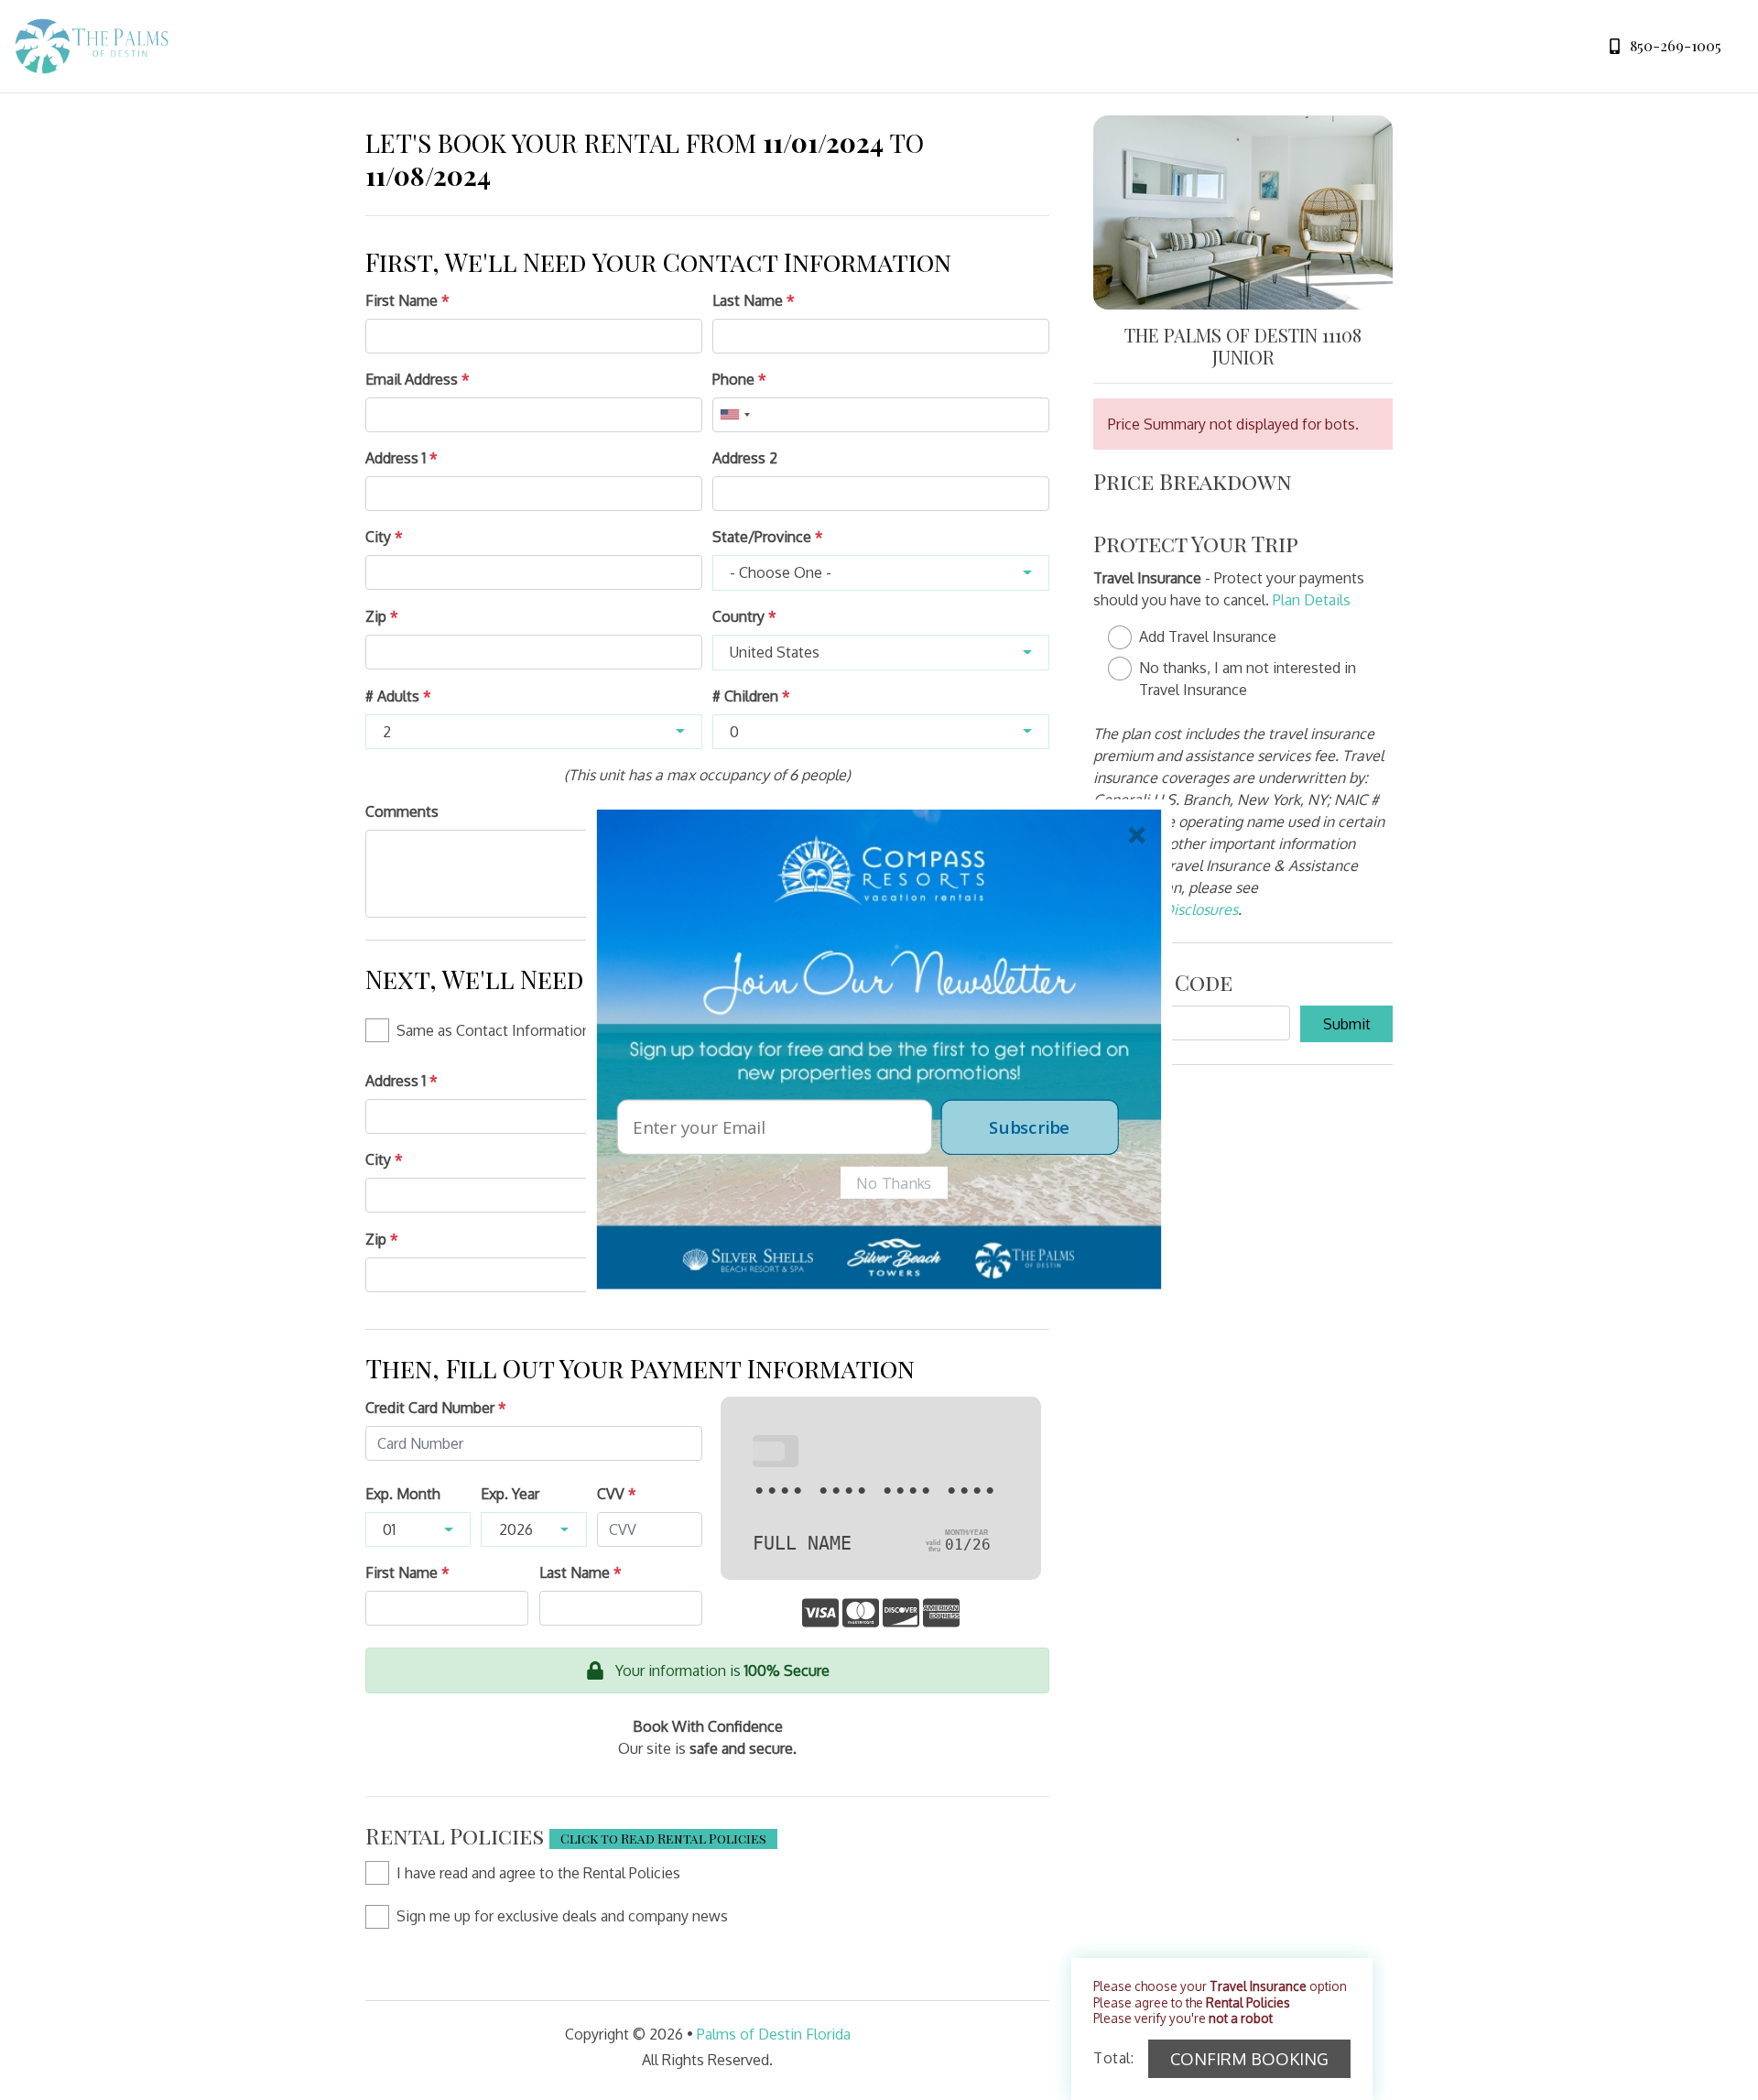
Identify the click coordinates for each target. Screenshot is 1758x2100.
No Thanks (894, 1182)
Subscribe (1029, 1126)
